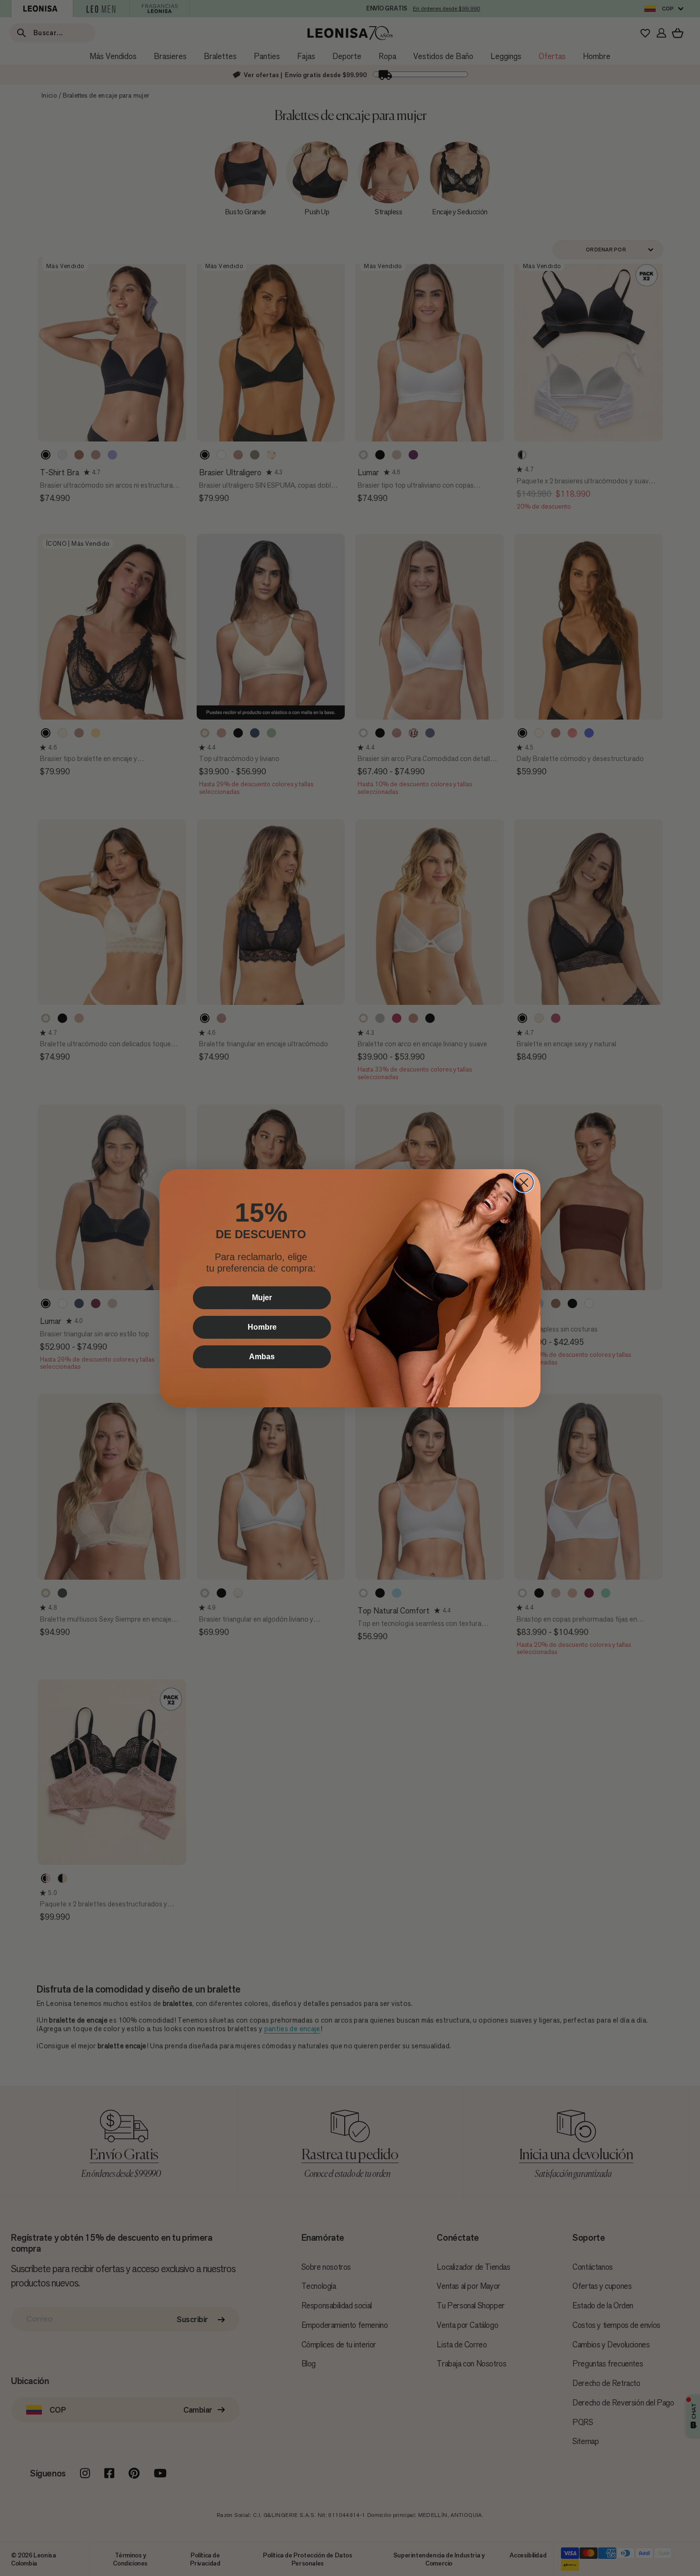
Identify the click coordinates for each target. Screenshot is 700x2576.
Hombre (262, 1327)
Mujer (262, 1298)
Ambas (262, 1357)
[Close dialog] (524, 1183)
